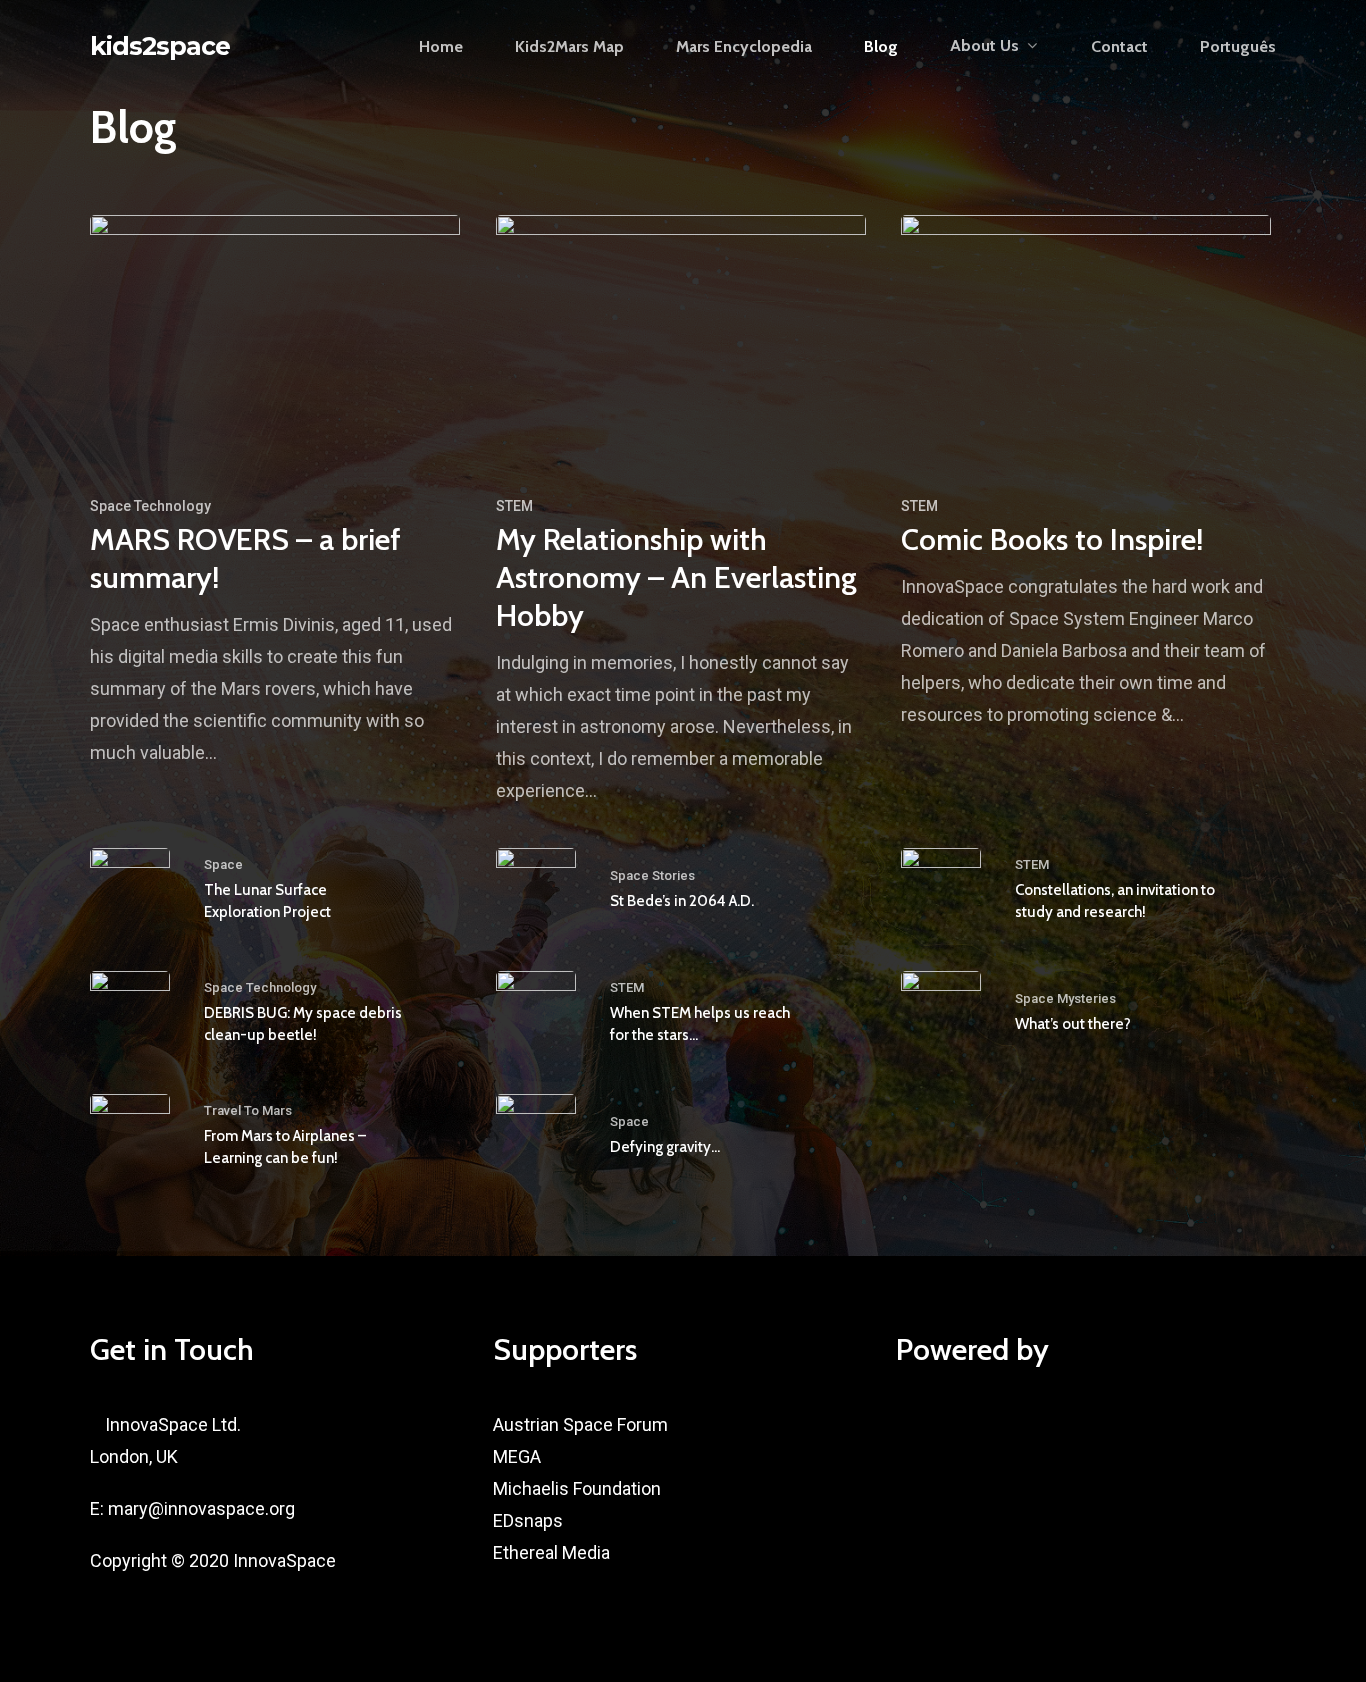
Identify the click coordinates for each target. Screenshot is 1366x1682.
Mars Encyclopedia (744, 47)
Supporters (565, 1349)
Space (223, 864)
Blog (881, 47)
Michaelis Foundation (577, 1488)
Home (441, 47)
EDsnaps (528, 1520)
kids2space (160, 46)
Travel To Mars (248, 1110)
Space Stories (652, 875)
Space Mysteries (1065, 998)
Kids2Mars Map (569, 47)
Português (1238, 47)
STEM (514, 506)
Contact (1119, 47)
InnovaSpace (284, 1560)
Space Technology (150, 506)
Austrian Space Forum (580, 1424)
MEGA (517, 1456)
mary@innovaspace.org (201, 1508)
